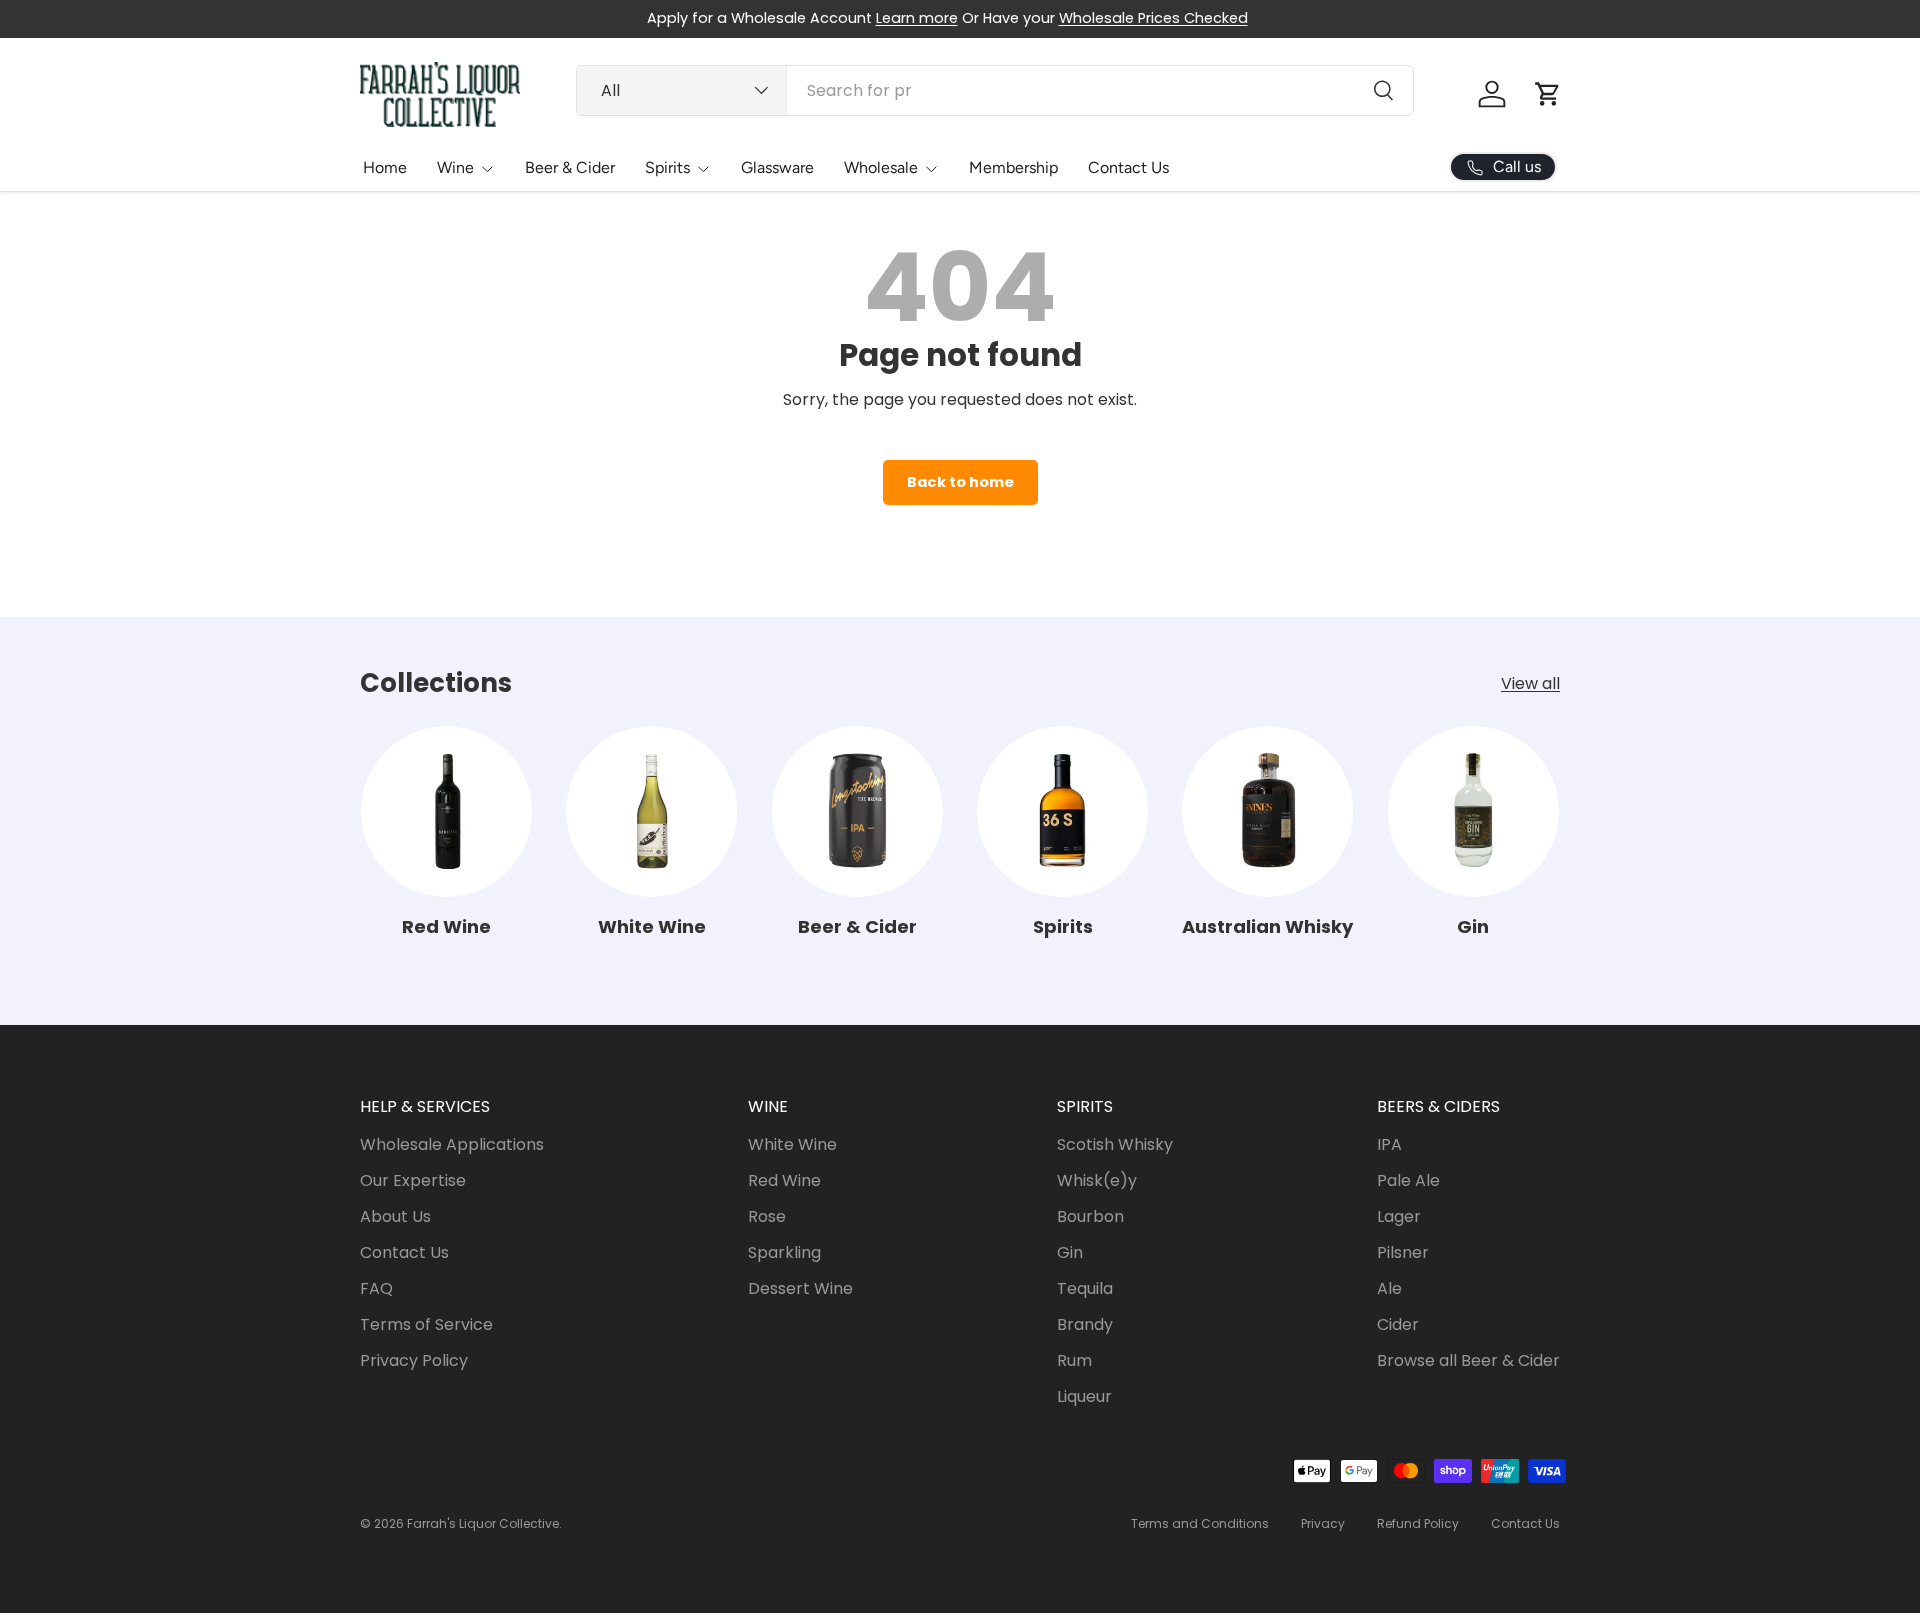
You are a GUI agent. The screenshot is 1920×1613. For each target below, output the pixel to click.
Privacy (1323, 1523)
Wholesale (881, 167)
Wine (455, 167)
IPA (1389, 1144)
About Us (395, 1216)
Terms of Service (426, 1324)
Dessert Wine (800, 1288)
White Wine (652, 926)
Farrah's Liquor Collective (483, 1523)
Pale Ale (1408, 1180)
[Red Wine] (446, 811)
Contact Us (1128, 167)
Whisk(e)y (1097, 1180)
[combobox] (994, 90)
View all (1530, 683)
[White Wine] (651, 811)
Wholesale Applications (452, 1144)
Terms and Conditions (1200, 1523)
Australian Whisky (1267, 926)
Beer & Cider (570, 167)
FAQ (376, 1288)
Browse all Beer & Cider (1468, 1360)
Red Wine (446, 926)
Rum (1074, 1360)
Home (385, 167)
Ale (1389, 1288)
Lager (1399, 1216)
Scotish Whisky (1115, 1144)
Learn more (917, 18)
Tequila (1085, 1288)
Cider (1398, 1324)
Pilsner (1403, 1252)
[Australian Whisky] (1267, 811)
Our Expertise (413, 1180)
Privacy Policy (414, 1360)
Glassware (777, 167)
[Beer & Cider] (857, 811)
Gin (1473, 926)
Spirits (667, 167)
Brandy (1085, 1324)
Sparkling (784, 1252)
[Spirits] (1062, 811)
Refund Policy (1418, 1523)
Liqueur (1084, 1396)
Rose (767, 1216)
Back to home (960, 482)
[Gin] (1473, 811)
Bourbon (1090, 1216)
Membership (1013, 167)
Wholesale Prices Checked (1153, 18)
